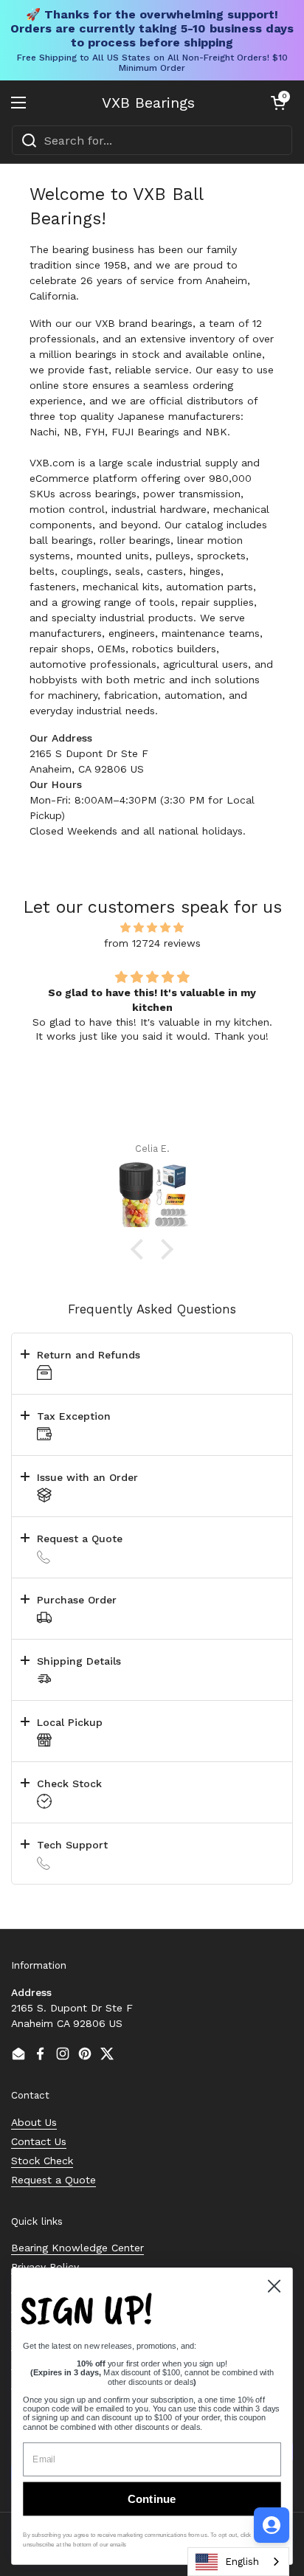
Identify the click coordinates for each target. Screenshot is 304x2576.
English (242, 2562)
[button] (278, 103)
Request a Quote (53, 2180)
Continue (152, 2499)
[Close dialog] (274, 2286)
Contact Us (39, 2141)
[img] (152, 928)
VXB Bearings (148, 103)
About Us (34, 2122)
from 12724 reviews (152, 943)
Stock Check (42, 2161)
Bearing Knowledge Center (77, 2248)
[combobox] (152, 140)
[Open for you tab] (272, 2525)
